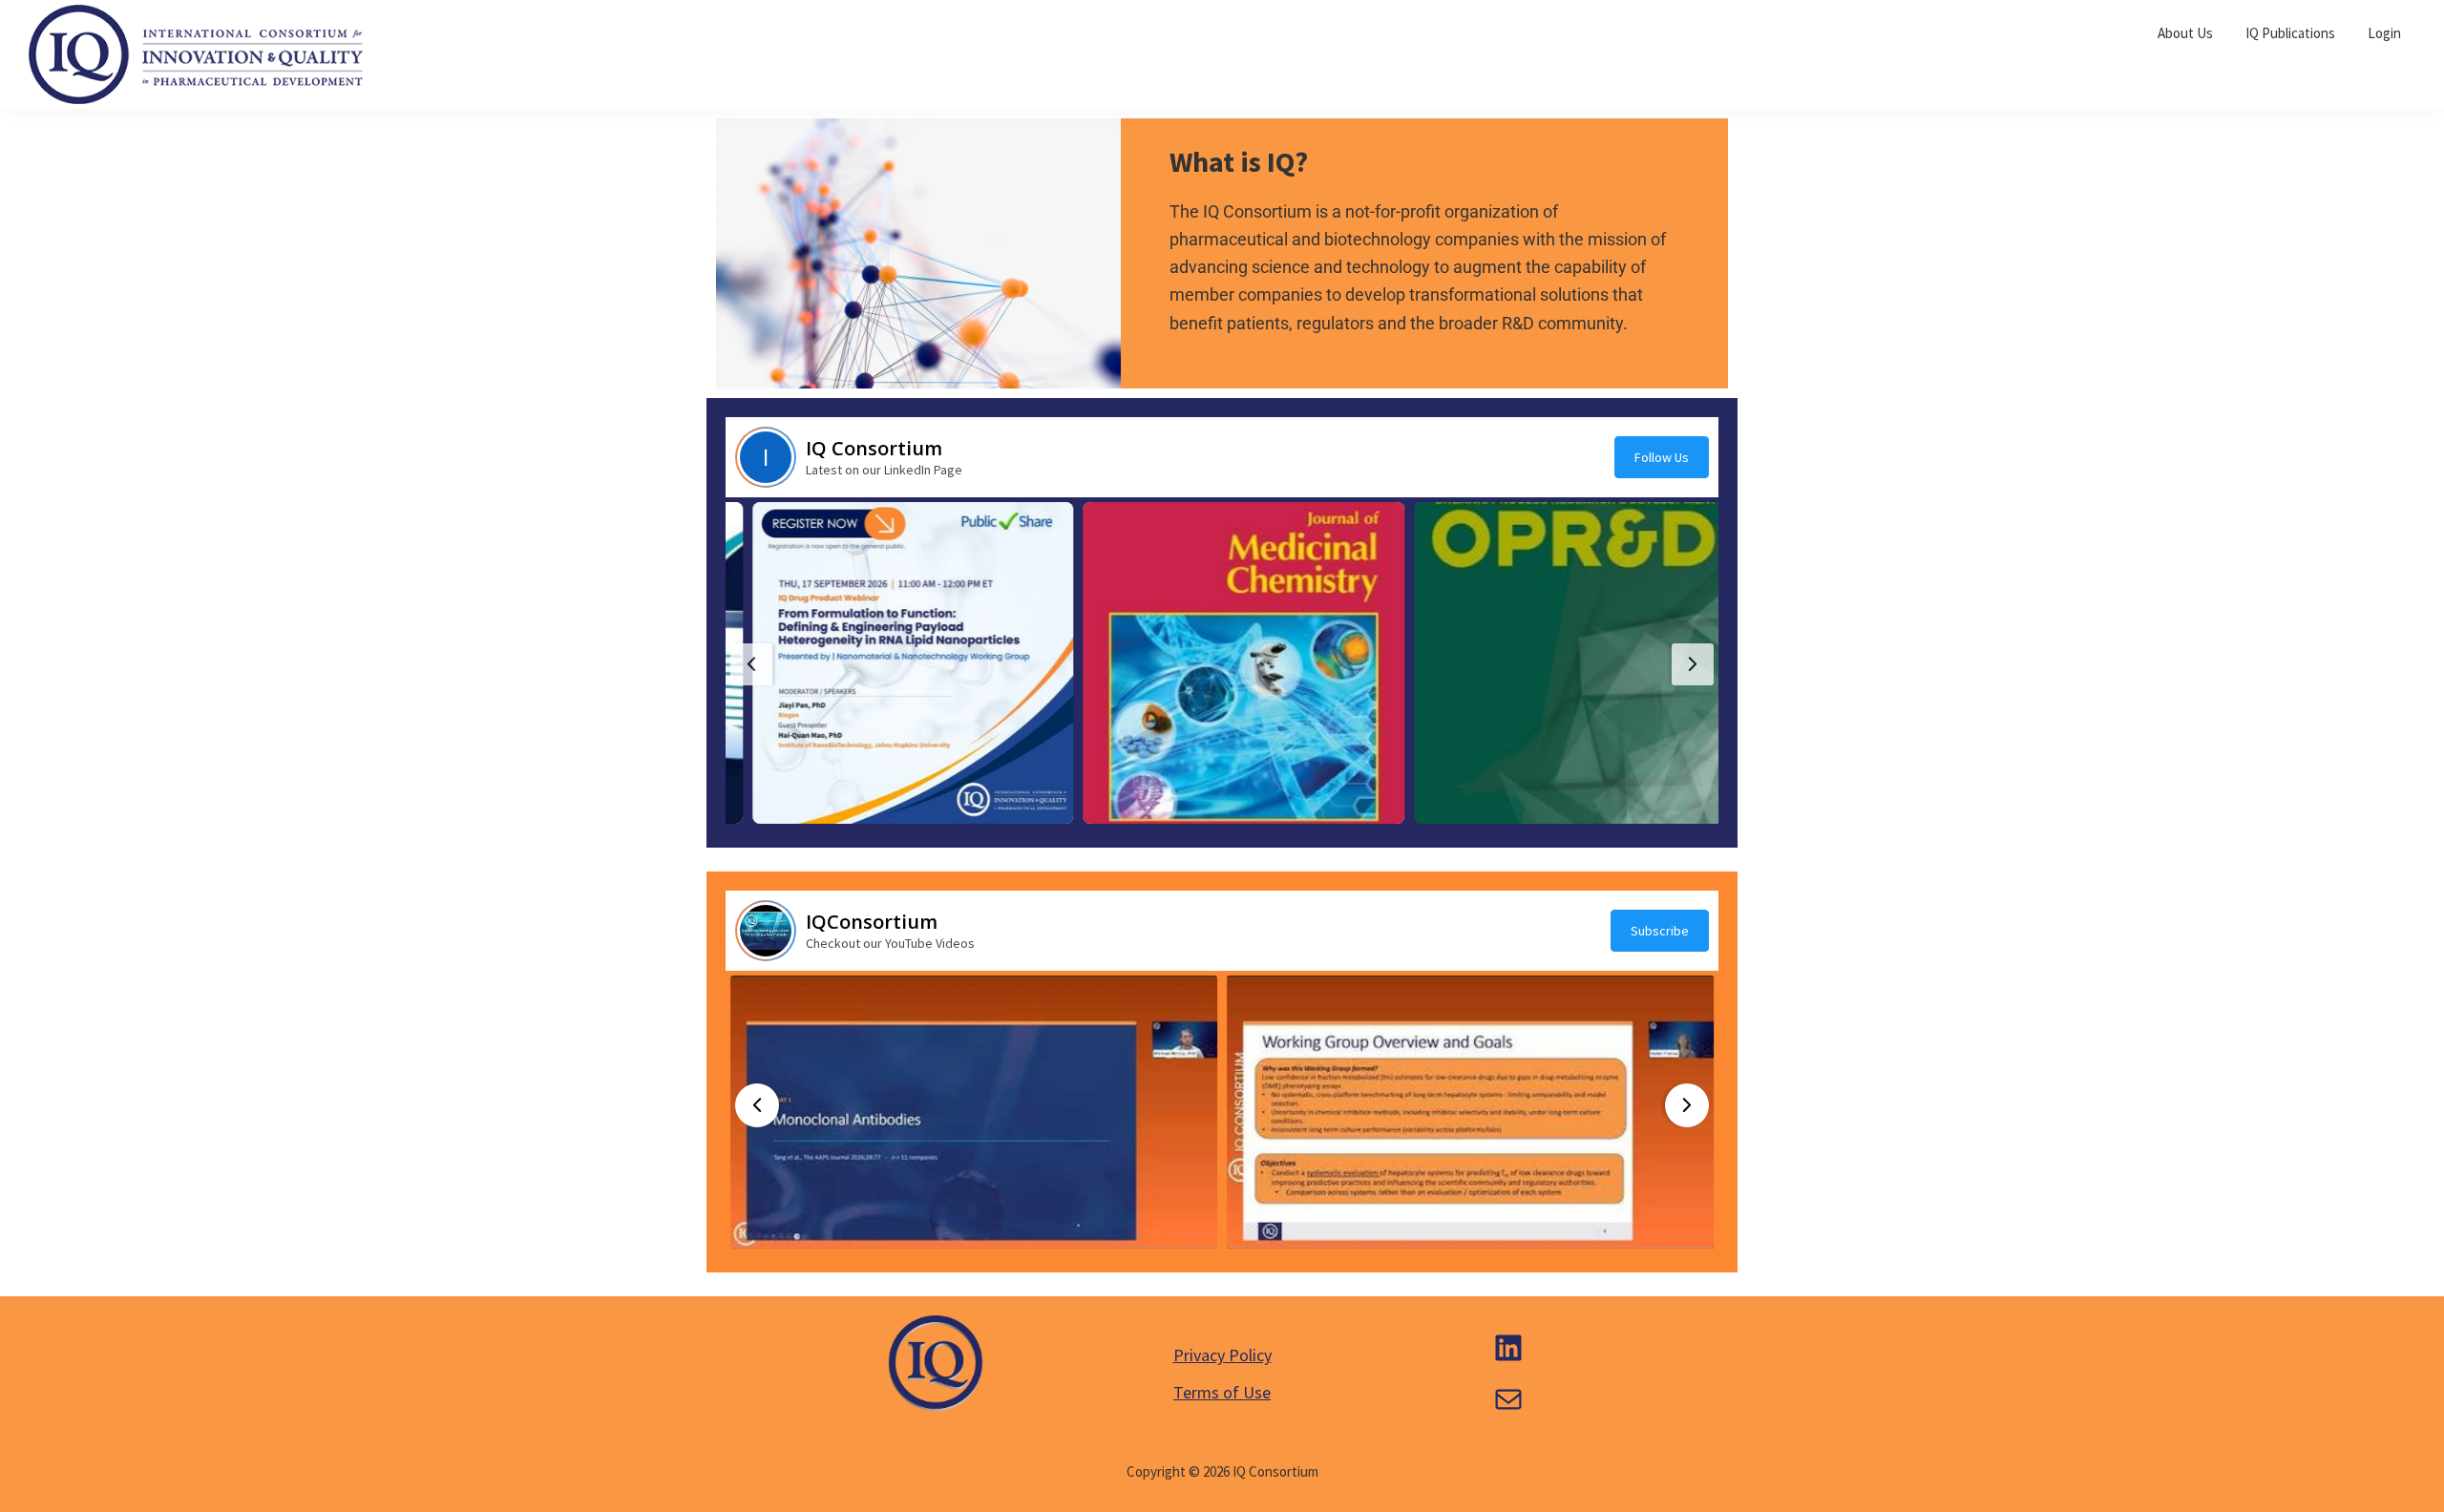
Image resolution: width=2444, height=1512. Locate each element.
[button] (891, 663)
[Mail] (1508, 1399)
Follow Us (1662, 457)
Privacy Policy (1222, 1355)
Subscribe (1660, 931)
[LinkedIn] (1508, 1348)
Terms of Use (1222, 1392)
